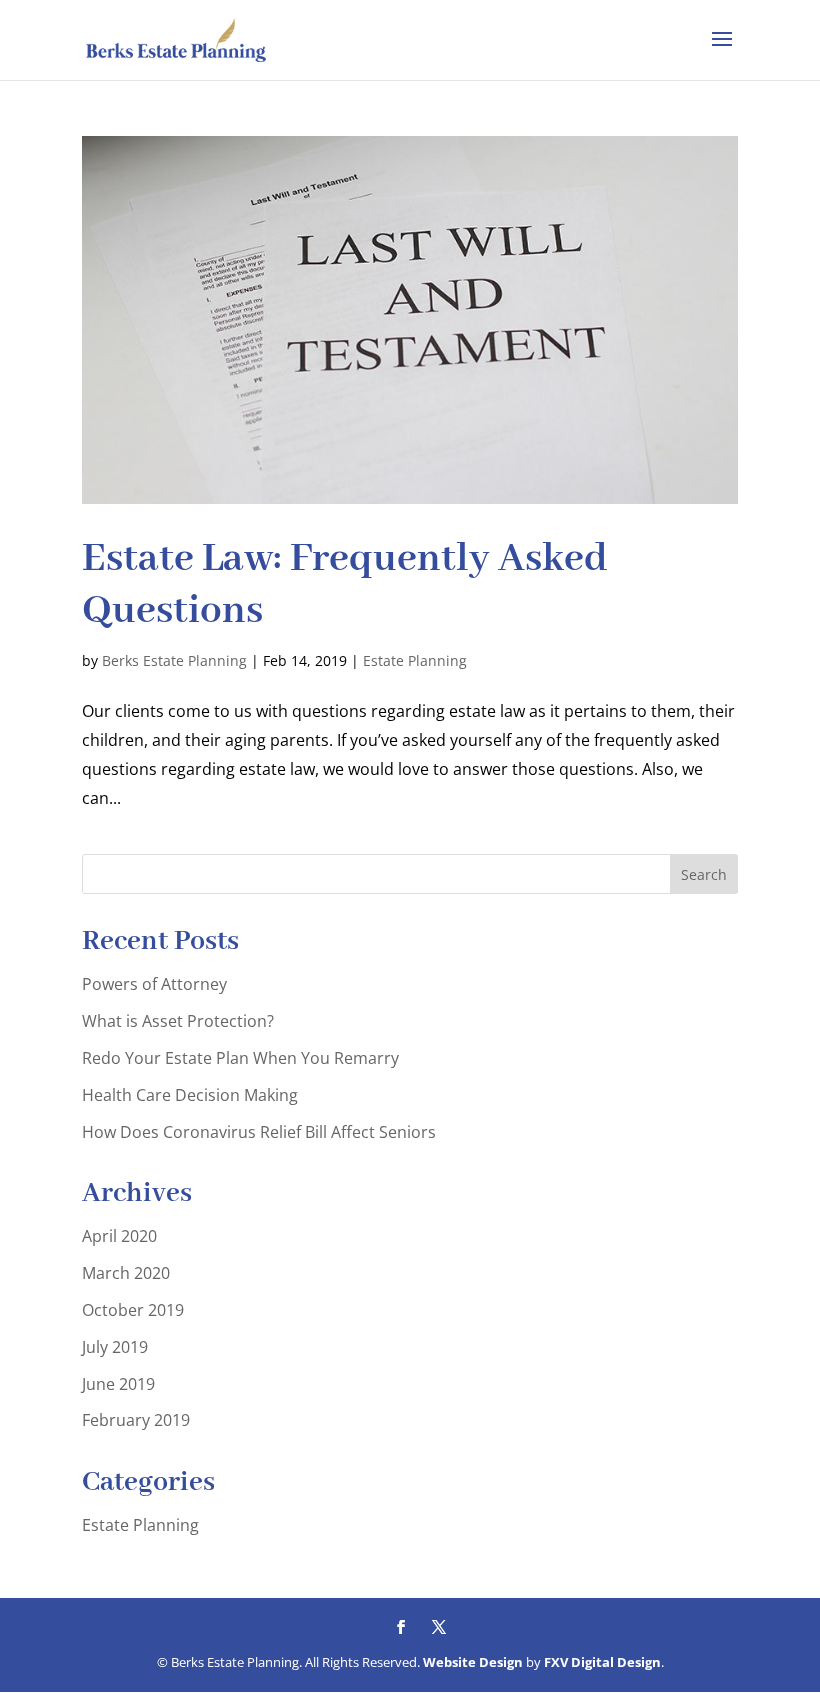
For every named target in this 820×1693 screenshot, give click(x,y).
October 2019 (133, 1310)
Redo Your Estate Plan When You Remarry (240, 1058)
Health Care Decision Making (190, 1095)
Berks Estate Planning (174, 660)
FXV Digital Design (602, 1662)
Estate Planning (415, 660)
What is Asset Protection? (178, 1021)
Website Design (473, 1662)
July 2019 (115, 1347)
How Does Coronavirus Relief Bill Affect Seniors (259, 1132)
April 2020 (119, 1236)
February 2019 (136, 1420)
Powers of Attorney (154, 984)
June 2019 (118, 1384)
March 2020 (126, 1273)
